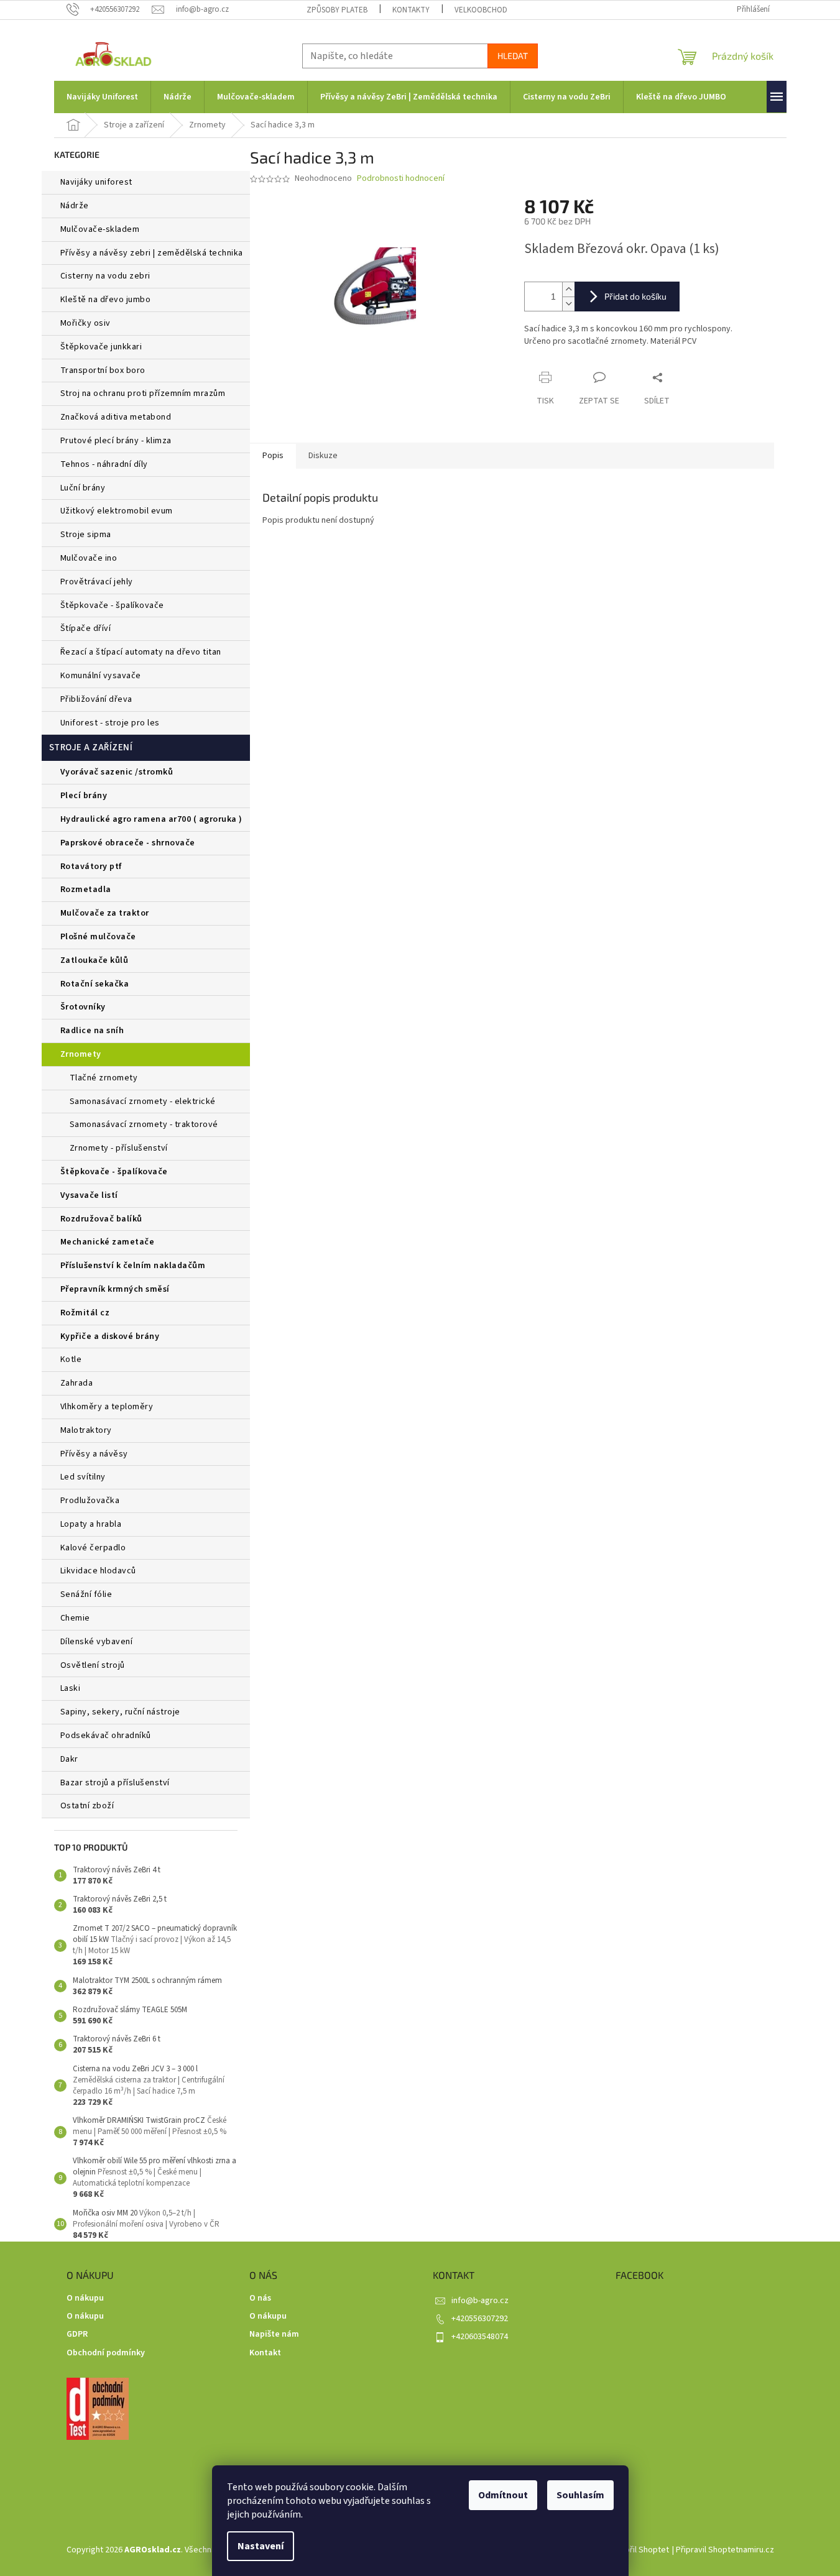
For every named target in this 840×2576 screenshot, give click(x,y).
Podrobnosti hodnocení (401, 179)
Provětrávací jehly (97, 582)
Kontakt (265, 2353)
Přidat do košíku (635, 296)
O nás (260, 2298)
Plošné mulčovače (98, 937)
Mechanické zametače (108, 1242)
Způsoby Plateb (337, 10)
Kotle (71, 1359)
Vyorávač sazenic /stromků (117, 772)
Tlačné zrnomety (104, 1078)
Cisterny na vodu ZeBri (105, 276)
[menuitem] (102, 97)
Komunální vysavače (101, 676)
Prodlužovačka (90, 1501)
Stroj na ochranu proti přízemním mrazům (143, 393)
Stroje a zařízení (91, 747)
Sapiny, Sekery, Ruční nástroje (120, 1712)
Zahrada (77, 1383)
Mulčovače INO (89, 558)
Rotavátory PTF (91, 867)
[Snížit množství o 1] (568, 304)
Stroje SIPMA (86, 535)
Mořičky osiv (85, 323)
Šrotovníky (83, 1007)
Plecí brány (84, 796)
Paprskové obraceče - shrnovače (128, 843)
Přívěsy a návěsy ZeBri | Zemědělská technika (152, 253)
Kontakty (411, 10)
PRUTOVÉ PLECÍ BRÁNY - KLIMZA (116, 441)
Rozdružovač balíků (101, 1219)
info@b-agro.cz (480, 2301)
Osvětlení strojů (93, 1665)
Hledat (513, 56)
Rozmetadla (86, 890)
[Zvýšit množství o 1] (568, 289)
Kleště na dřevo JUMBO (106, 300)
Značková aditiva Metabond (116, 417)
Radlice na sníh (92, 1031)
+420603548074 (480, 2337)
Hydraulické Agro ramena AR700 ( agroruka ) (151, 819)
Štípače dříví (86, 628)
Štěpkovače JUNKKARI (101, 347)
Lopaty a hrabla (91, 1524)
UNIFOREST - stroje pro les (110, 723)
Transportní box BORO (103, 370)
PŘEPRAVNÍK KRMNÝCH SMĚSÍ (115, 1289)
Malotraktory (87, 1430)
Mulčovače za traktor (105, 913)
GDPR (77, 2334)
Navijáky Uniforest (96, 182)
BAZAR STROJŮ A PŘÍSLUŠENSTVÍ (115, 1783)
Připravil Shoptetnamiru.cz (725, 2550)
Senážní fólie (86, 1594)
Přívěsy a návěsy (94, 1454)
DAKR (69, 1759)
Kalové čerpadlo (93, 1548)
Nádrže (75, 206)
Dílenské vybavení (97, 1642)
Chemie (75, 1618)
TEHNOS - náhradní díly (104, 464)
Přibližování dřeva (96, 699)
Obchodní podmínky (106, 2353)
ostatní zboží (87, 1806)
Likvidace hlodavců (98, 1571)
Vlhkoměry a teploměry (107, 1407)
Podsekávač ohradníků (106, 1736)
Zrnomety (81, 1054)
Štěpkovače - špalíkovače (112, 605)
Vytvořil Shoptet (639, 2550)
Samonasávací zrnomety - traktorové (144, 1125)
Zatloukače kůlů (95, 960)
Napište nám (274, 2334)
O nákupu (85, 2298)
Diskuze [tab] (323, 456)
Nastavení (261, 2546)
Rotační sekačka (95, 984)
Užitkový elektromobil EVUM (117, 511)
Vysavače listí (89, 1195)
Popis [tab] (273, 456)
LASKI (71, 1688)
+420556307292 (480, 2319)
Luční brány (83, 488)
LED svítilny (83, 1477)
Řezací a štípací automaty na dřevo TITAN (141, 652)
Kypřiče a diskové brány (110, 1336)
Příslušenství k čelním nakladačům (133, 1266)
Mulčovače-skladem (100, 229)
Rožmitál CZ (85, 1313)
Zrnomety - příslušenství (119, 1148)
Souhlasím (580, 2495)
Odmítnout (503, 2495)
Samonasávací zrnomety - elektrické (143, 1102)
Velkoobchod (481, 10)
